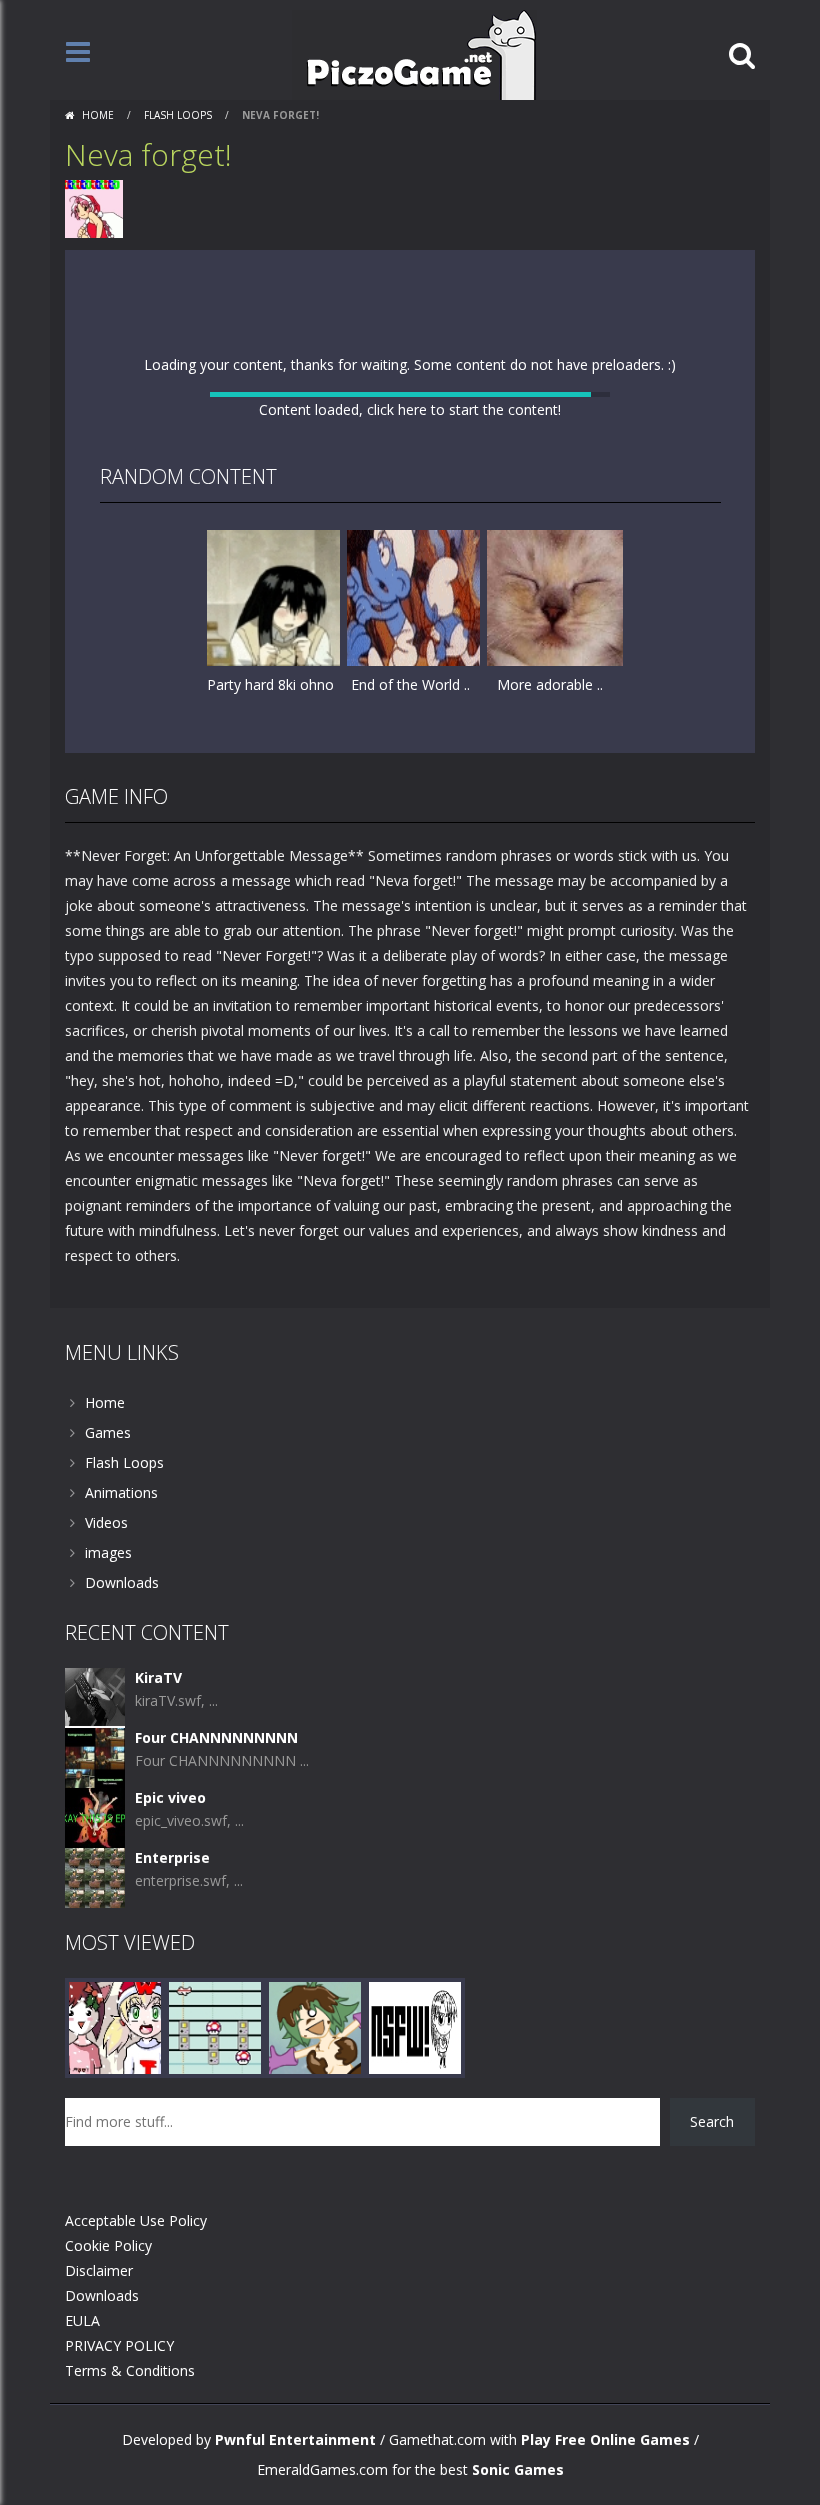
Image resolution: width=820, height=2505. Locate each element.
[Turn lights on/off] (374, 1075)
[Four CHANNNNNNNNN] (95, 2103)
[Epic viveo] (95, 2163)
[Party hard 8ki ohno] (275, 893)
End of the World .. (410, 981)
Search (712, 2468)
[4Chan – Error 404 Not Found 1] (415, 2373)
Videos (106, 1869)
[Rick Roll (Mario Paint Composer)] (215, 2373)
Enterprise (172, 2204)
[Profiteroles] (315, 2373)
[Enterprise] (95, 2223)
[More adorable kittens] (555, 893)
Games (108, 1779)
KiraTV (158, 2024)
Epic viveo (170, 2144)
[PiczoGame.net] (414, 53)
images (108, 1899)
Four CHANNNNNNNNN (216, 2084)
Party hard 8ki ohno (270, 981)
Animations (121, 1839)
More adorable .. (550, 981)
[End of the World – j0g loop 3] (415, 893)
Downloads (122, 1929)
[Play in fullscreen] (410, 1075)
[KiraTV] (95, 2043)
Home (98, 115)
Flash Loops (178, 115)
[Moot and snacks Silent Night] (115, 2373)
